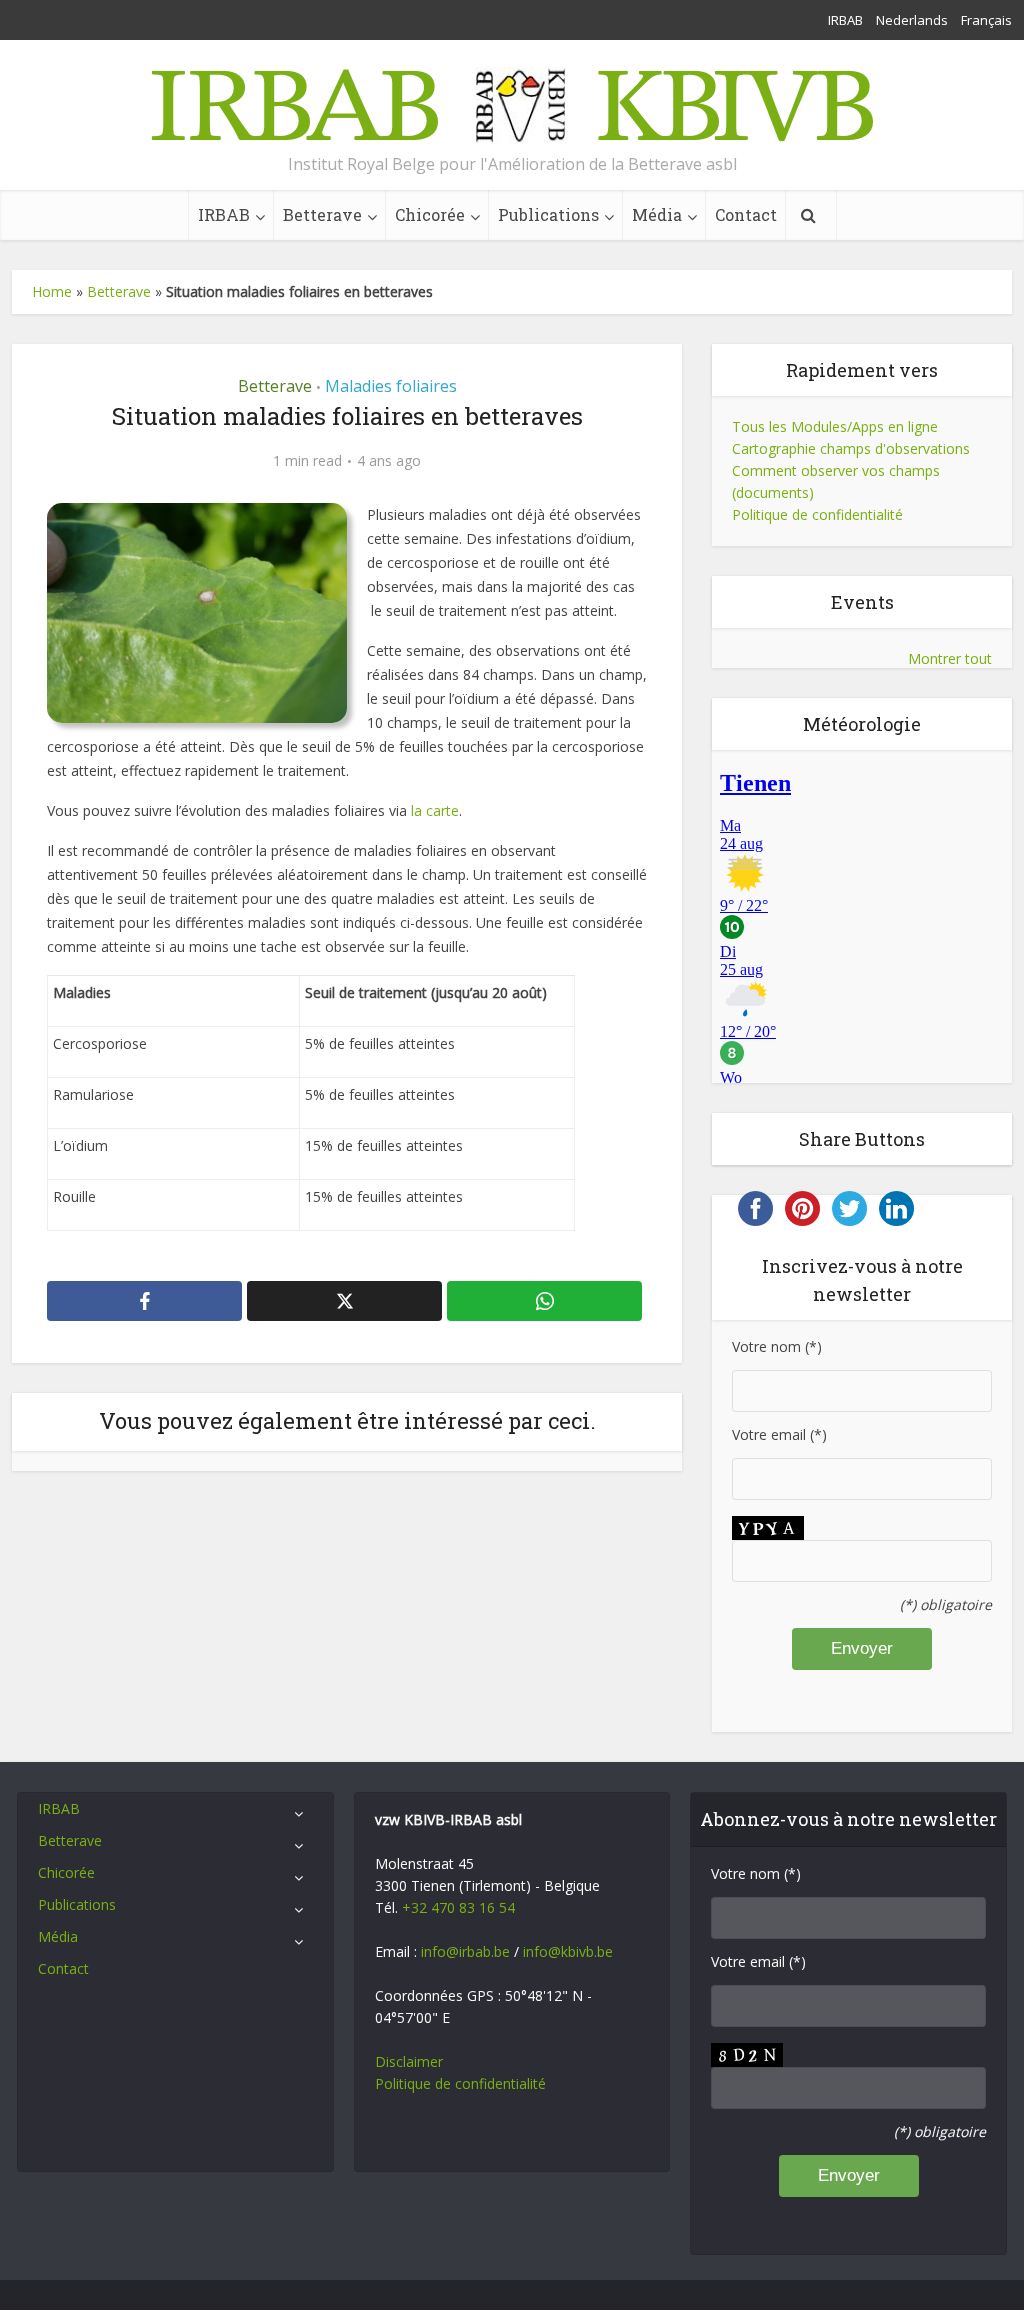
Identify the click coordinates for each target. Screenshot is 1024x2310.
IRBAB (845, 20)
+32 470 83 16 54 (458, 1907)
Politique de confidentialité (817, 514)
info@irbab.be (465, 1951)
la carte (435, 810)
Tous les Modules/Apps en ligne (835, 426)
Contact (746, 214)
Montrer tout (950, 658)
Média (657, 214)
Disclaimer (409, 2061)
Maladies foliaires (391, 386)
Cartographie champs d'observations (851, 448)
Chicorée (430, 214)
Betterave (322, 214)
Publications (548, 214)
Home (52, 291)
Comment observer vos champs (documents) (836, 481)
